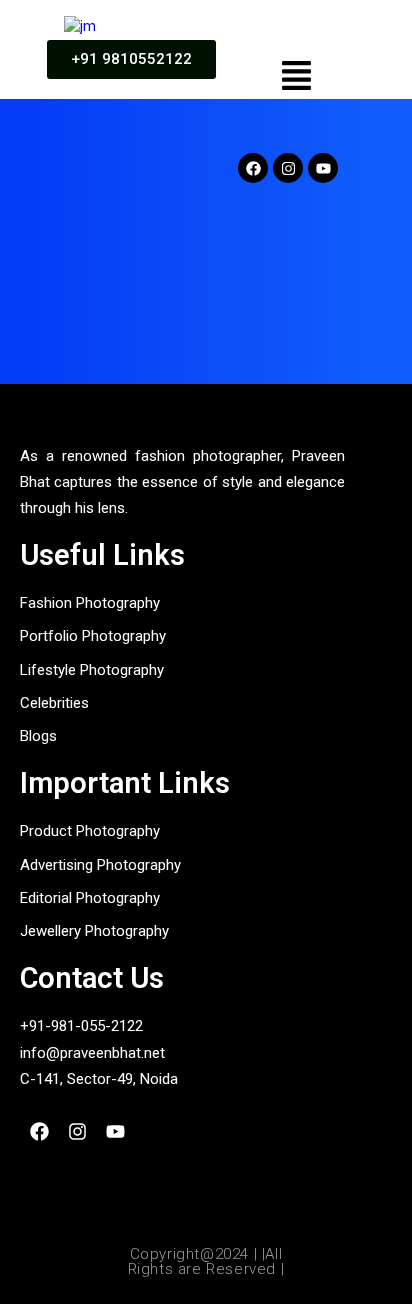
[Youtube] (323, 168)
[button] (297, 77)
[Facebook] (253, 168)
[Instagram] (288, 168)
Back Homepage (191, 359)
